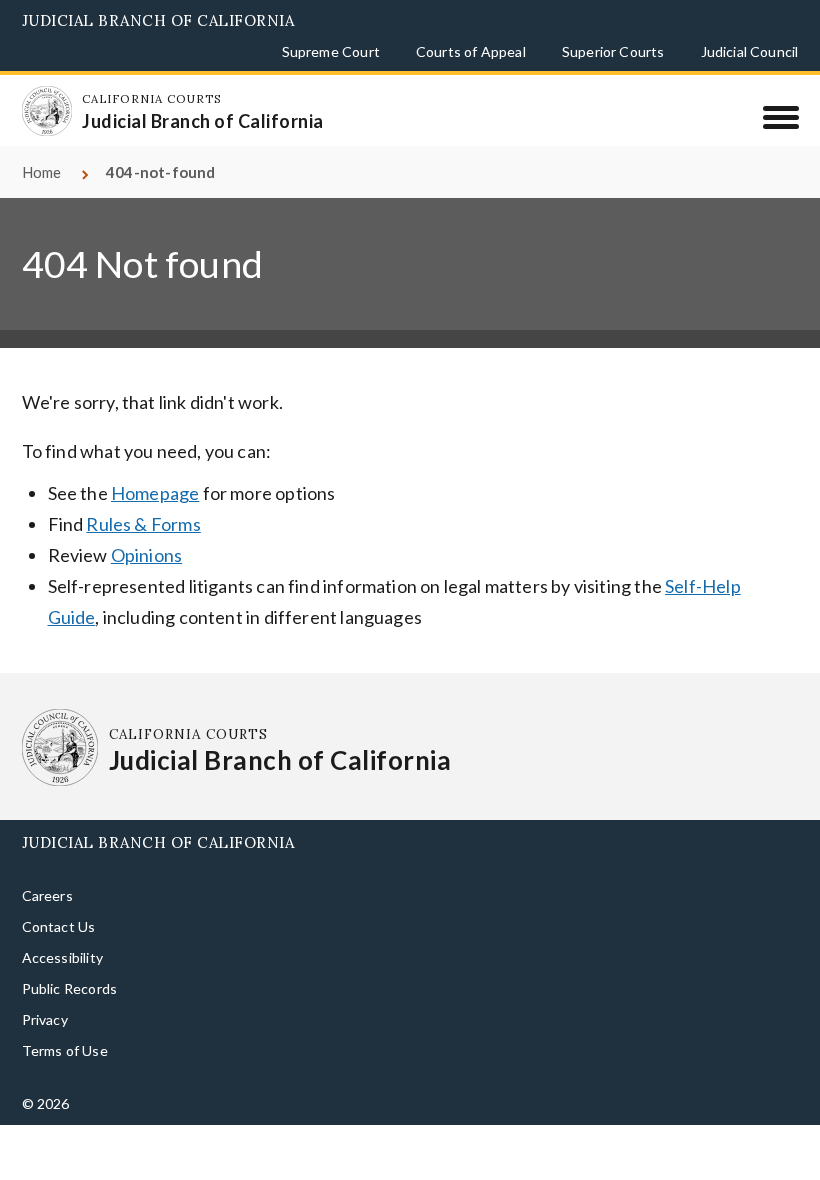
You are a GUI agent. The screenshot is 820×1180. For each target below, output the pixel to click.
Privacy (45, 1019)
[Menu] (780, 117)
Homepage (155, 493)
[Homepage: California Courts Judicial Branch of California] (47, 111)
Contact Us (59, 926)
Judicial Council (750, 51)
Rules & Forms (143, 524)
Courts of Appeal (471, 51)
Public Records (70, 988)
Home (42, 172)
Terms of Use (65, 1050)
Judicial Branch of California (158, 20)
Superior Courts (613, 51)
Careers (47, 895)
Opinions (146, 555)
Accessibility (62, 957)
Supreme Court (331, 51)
